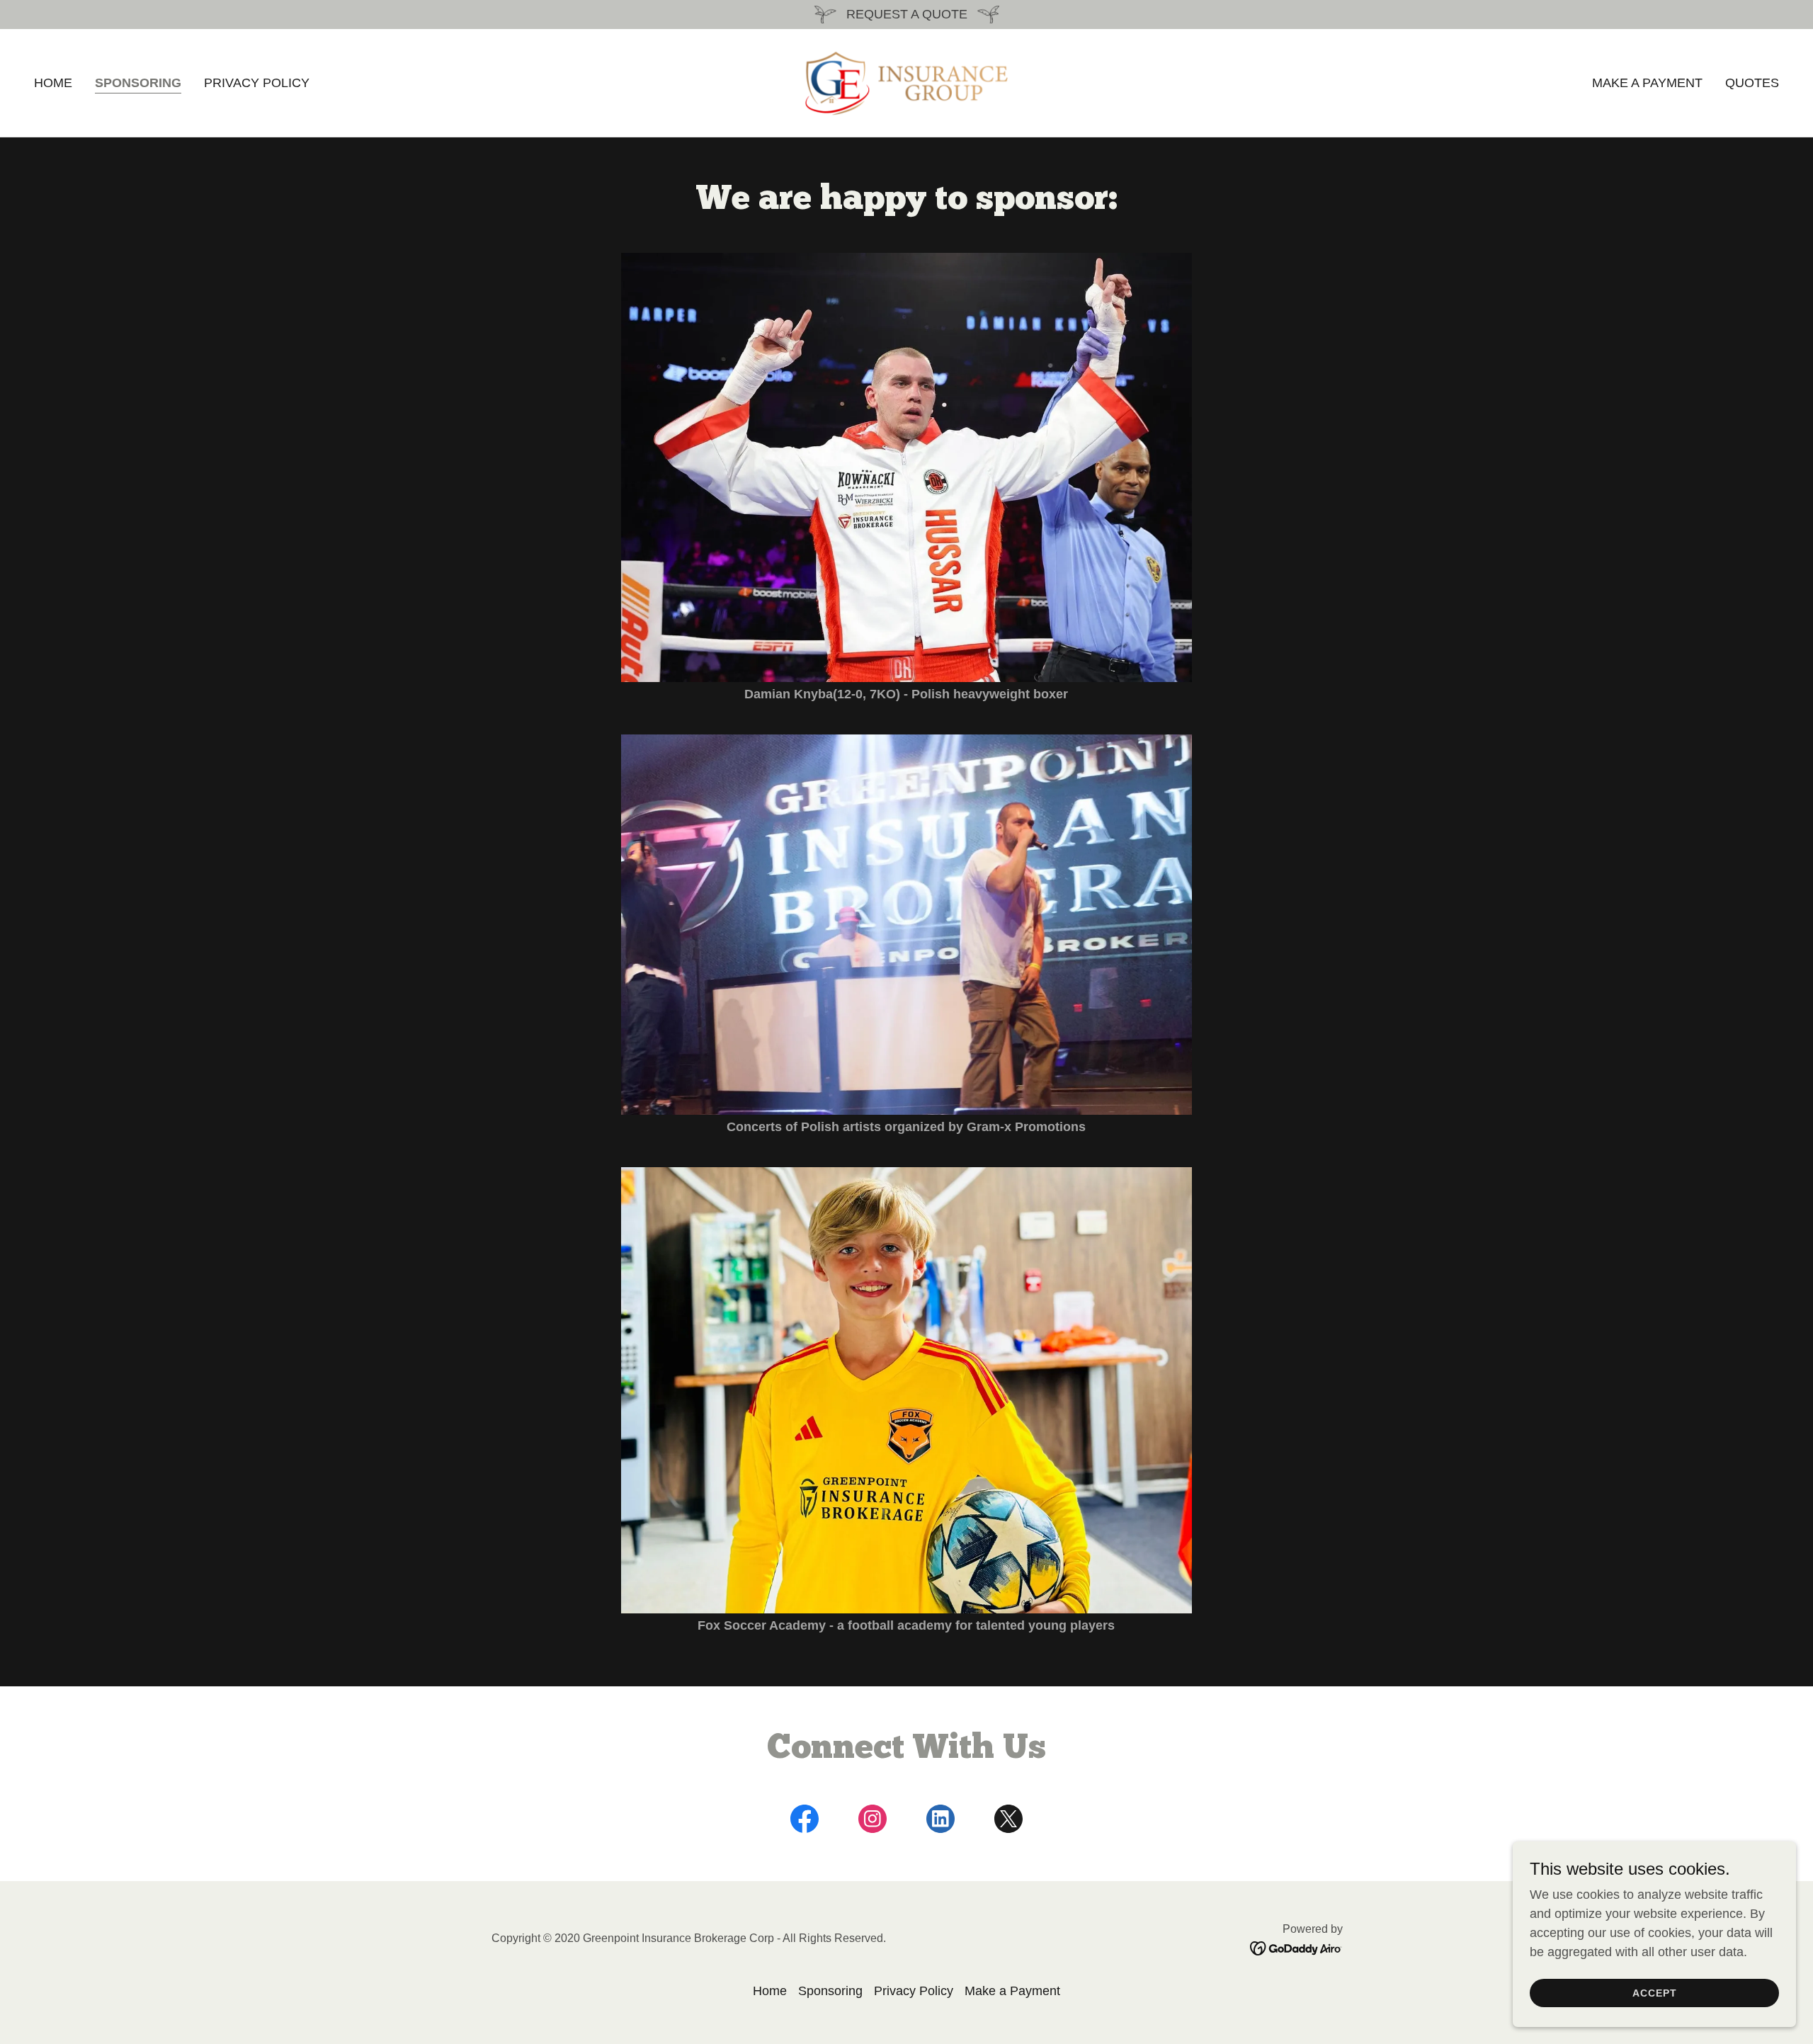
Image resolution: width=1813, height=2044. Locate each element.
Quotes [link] (1752, 83)
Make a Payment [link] (1647, 83)
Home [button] (770, 1991)
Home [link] (53, 83)
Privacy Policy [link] (257, 83)
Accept (1655, 1993)
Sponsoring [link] (138, 83)
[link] (906, 82)
